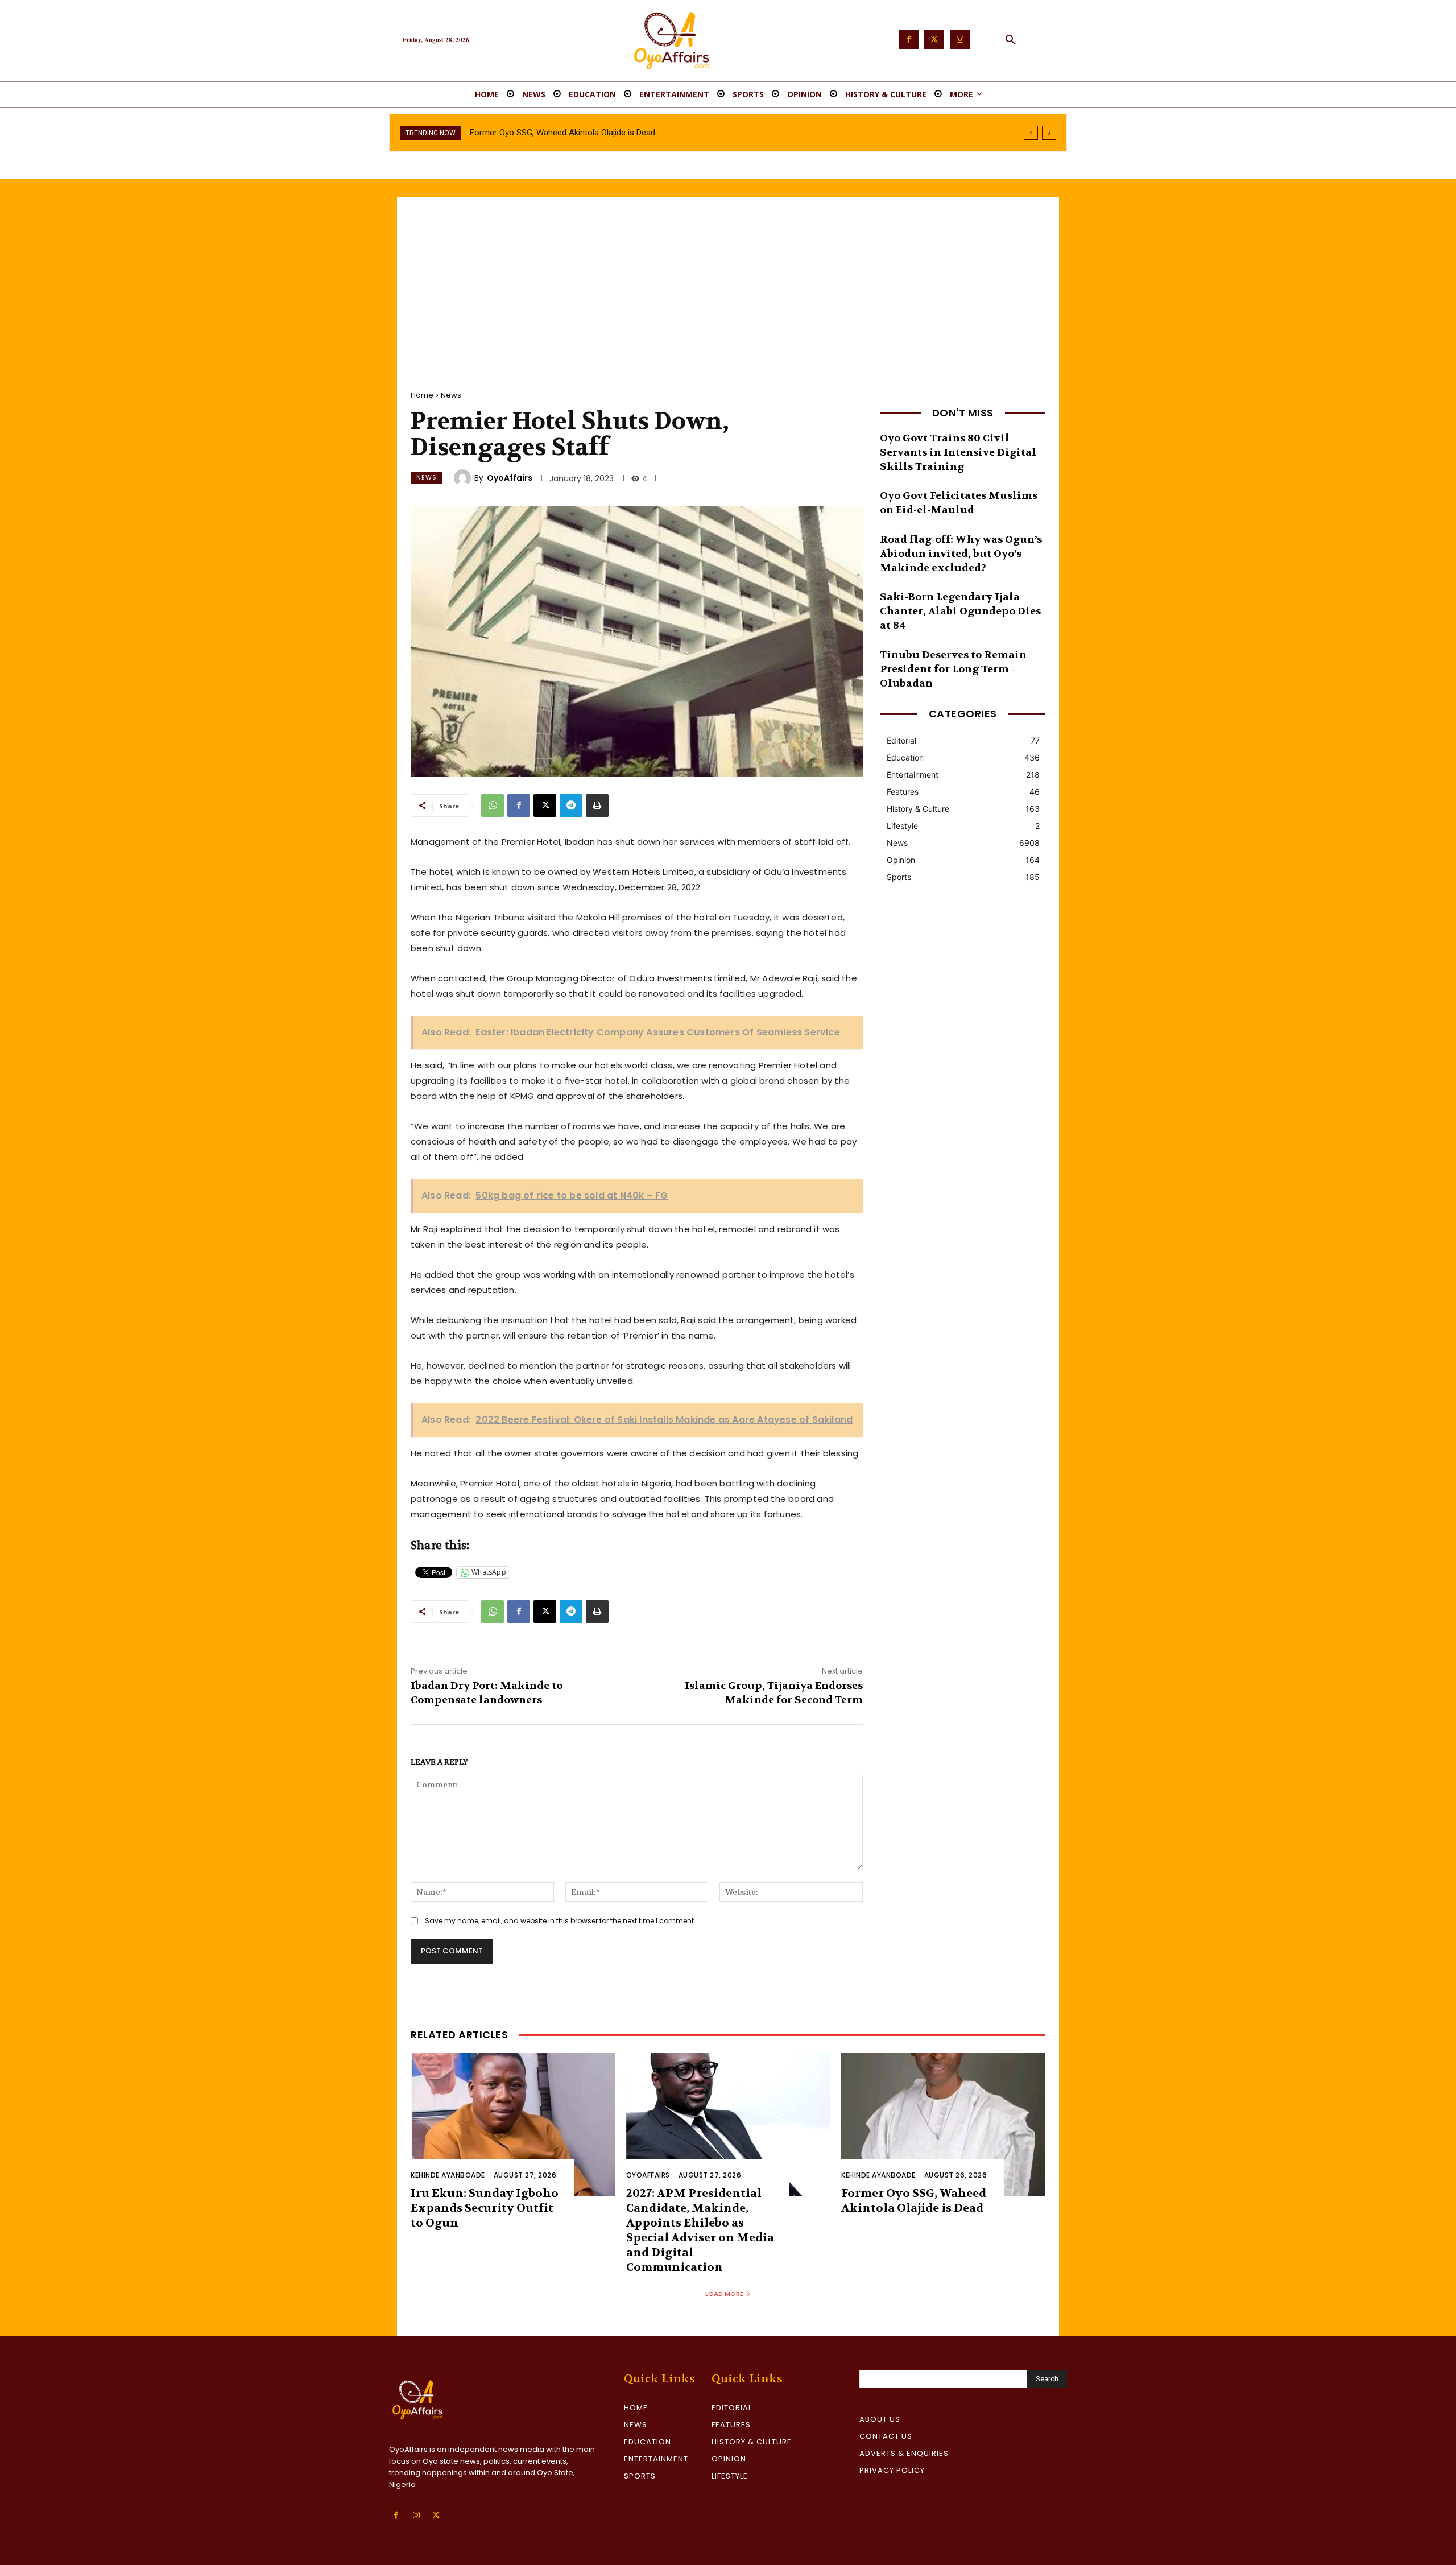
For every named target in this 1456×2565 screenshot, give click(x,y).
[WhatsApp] (493, 806)
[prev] (1031, 133)
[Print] (597, 806)
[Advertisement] (728, 283)
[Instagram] (960, 40)
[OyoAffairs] (464, 478)
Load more (724, 2294)
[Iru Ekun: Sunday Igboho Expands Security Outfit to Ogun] (513, 2124)
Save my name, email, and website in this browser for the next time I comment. (560, 1921)
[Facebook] (909, 40)
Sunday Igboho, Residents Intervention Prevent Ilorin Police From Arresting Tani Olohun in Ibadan (650, 133)
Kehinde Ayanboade (448, 2175)
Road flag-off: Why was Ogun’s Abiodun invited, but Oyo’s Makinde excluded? (961, 554)
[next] (1049, 133)
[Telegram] (571, 806)
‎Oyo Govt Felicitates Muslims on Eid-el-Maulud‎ (959, 503)
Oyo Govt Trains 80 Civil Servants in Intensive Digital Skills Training (958, 453)
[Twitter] (934, 40)
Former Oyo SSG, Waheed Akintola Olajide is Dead (914, 2201)
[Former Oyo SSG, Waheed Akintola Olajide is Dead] (943, 2124)
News (451, 395)
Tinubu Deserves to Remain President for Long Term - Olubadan (953, 669)
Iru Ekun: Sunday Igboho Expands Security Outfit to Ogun (485, 2208)
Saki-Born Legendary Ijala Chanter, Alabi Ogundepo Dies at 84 (960, 611)
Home (422, 395)
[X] (545, 806)
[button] (1011, 40)
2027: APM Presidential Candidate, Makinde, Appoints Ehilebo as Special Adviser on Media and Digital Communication (700, 2230)
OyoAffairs (510, 478)
